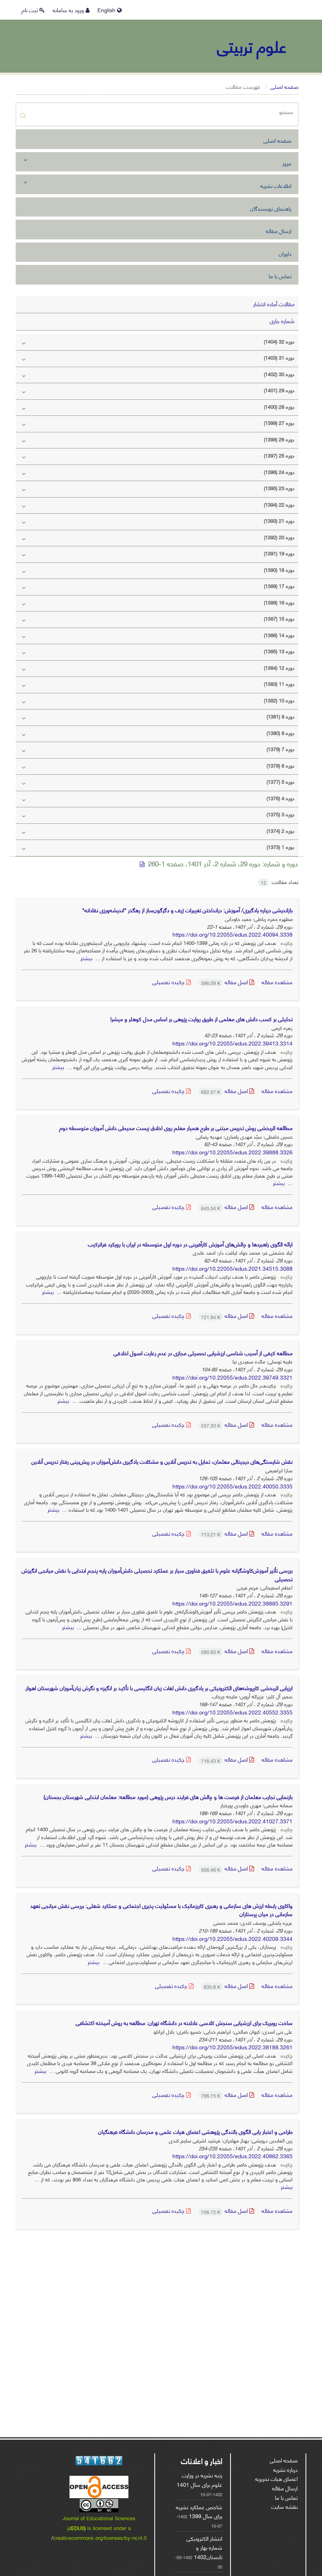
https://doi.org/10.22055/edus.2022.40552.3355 (232, 1712)
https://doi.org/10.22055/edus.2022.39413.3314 (232, 1043)
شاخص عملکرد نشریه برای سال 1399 (199, 2511)
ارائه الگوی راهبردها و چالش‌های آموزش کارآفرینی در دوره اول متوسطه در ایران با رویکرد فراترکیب (190, 1244)
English (107, 10)
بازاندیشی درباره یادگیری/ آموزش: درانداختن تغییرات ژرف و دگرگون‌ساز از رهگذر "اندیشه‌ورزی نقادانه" (187, 910)
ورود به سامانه (69, 10)
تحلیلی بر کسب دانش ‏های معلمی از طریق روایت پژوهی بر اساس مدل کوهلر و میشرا (201, 1019)
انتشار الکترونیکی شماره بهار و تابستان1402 (204, 2547)
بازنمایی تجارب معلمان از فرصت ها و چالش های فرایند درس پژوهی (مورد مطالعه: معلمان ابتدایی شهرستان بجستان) (168, 1796)
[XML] (143, 864)
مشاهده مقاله (277, 982)
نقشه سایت (284, 2506)
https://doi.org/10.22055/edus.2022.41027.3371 (232, 1821)
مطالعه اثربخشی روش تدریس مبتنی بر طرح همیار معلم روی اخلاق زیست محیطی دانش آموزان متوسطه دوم (176, 1127)
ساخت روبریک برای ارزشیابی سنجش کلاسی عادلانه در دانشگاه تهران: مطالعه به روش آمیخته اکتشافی (184, 2022)
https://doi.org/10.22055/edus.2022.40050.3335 (232, 1486)
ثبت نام (30, 10)
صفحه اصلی (284, 86)
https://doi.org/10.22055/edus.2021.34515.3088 (232, 1268)
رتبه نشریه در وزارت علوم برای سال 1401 (199, 2480)
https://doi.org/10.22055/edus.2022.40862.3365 (232, 2156)
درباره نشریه (285, 2469)
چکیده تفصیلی (169, 982)
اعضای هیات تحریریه (276, 2478)
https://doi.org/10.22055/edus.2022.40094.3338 (232, 934)
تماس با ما (280, 276)
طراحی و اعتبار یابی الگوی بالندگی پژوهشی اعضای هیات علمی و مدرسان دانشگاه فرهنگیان (195, 2131)
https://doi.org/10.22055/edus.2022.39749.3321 (232, 1377)
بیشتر (86, 958)
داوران (285, 253)
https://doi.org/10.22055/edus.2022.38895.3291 (232, 1603)
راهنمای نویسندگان (271, 208)
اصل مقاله (225, 982)
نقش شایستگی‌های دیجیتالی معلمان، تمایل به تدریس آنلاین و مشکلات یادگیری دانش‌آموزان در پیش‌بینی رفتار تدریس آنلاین (162, 1461)
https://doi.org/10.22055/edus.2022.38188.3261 (232, 2047)
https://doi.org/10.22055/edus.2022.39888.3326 (232, 1152)
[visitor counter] (99, 2461)
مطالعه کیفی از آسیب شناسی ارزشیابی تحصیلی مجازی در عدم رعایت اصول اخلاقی (203, 1353)
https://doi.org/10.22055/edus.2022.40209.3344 (232, 1938)
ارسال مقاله (279, 231)
